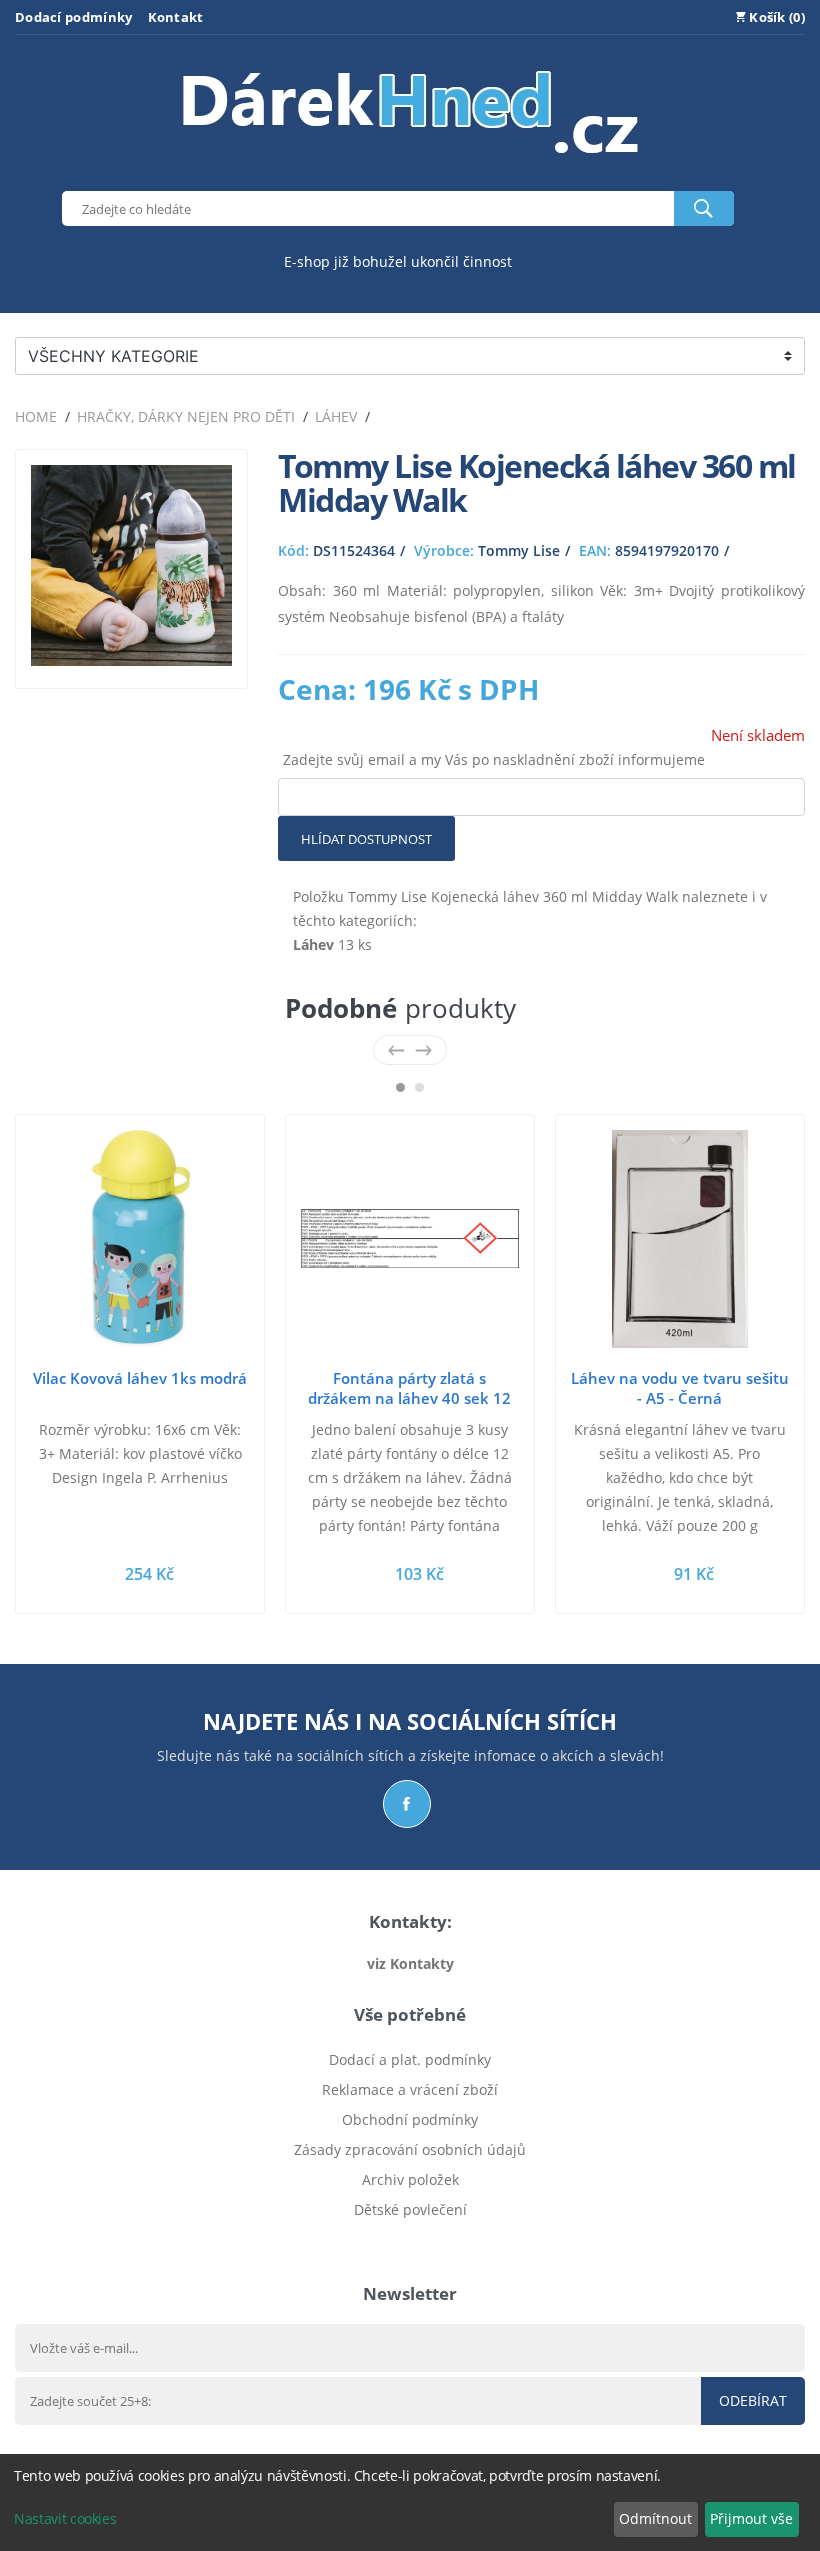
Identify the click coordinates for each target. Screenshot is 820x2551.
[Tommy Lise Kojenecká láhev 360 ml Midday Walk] (131, 660)
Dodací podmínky (74, 17)
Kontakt (176, 17)
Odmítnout (655, 2518)
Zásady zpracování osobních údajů (410, 2149)
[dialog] (410, 2502)
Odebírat (753, 2400)
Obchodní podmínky (410, 2119)
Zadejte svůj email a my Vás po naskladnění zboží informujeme (494, 759)
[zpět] (396, 1049)
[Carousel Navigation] (410, 1049)
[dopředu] (423, 1049)
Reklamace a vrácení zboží (410, 2089)
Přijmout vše (751, 2518)
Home (36, 416)
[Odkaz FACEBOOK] (407, 1804)
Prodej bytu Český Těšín (410, 2239)
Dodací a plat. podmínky (410, 2059)
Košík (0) (775, 17)
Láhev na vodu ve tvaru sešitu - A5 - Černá (680, 1388)
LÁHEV (336, 416)
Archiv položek (410, 2179)
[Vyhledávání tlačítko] (704, 208)
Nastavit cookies (65, 2518)
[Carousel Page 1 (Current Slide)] (400, 1087)
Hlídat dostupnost (366, 839)
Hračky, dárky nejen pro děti (186, 416)
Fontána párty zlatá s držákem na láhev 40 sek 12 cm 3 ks (409, 1398)
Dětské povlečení (410, 2209)
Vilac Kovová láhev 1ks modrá (140, 1378)
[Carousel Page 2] (419, 1087)
